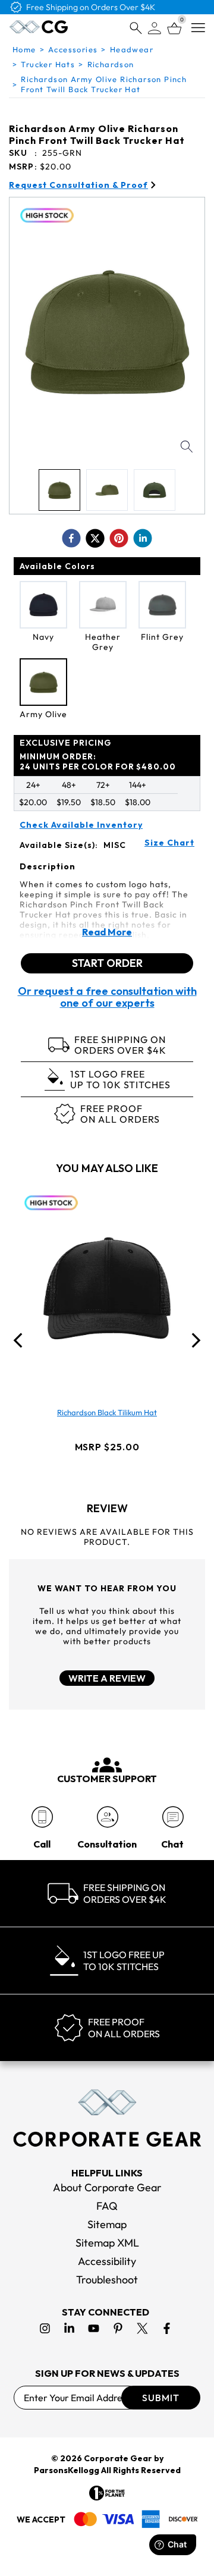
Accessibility (107, 2261)
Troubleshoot (107, 2280)
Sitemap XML (107, 2243)
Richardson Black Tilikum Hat (107, 1412)
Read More (107, 932)
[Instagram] (45, 2328)
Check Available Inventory (81, 825)
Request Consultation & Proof (78, 185)
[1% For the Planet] (107, 2493)
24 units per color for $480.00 (98, 761)
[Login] (155, 28)
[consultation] (107, 1817)
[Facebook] (167, 2328)
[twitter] (95, 538)
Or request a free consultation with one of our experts (107, 997)
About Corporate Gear (107, 2187)
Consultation (107, 1844)
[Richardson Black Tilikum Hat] (107, 1288)
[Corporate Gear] (107, 2118)
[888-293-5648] (42, 1817)
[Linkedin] (69, 2328)
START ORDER (107, 963)
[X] (142, 2328)
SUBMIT (161, 2398)
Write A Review (107, 1678)
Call (42, 1844)
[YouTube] (94, 2328)
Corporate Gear (118, 2458)
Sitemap (107, 2224)
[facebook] (71, 538)
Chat (172, 1844)
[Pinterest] (118, 2328)
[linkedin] (143, 538)
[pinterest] (119, 538)
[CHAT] (173, 1817)
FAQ (107, 2206)
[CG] (39, 27)
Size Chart (169, 843)
